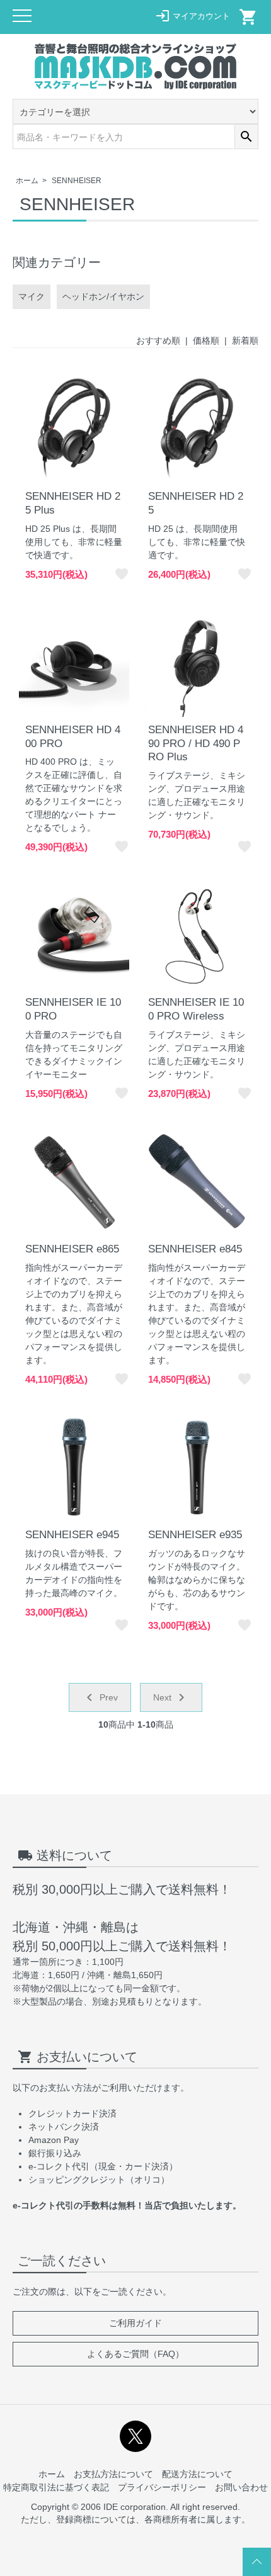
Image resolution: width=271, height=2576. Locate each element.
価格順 (206, 340)
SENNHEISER (77, 181)
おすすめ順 (158, 340)
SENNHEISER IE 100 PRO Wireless (196, 1009)
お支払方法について (113, 2474)
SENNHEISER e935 (195, 1535)
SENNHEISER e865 (72, 1249)
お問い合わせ (241, 2487)
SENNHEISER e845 (195, 1249)
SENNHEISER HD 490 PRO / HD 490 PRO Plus (196, 744)
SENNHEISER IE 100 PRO (73, 1009)
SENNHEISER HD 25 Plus (73, 503)
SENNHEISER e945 (72, 1535)
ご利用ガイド (135, 2323)
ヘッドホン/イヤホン (103, 296)
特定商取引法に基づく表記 (56, 2487)
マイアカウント (193, 16)
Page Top (257, 2562)
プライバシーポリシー (162, 2487)
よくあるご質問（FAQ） (135, 2354)
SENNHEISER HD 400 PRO (73, 737)
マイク (32, 296)
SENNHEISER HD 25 (196, 503)
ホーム (27, 181)
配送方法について (197, 2474)
